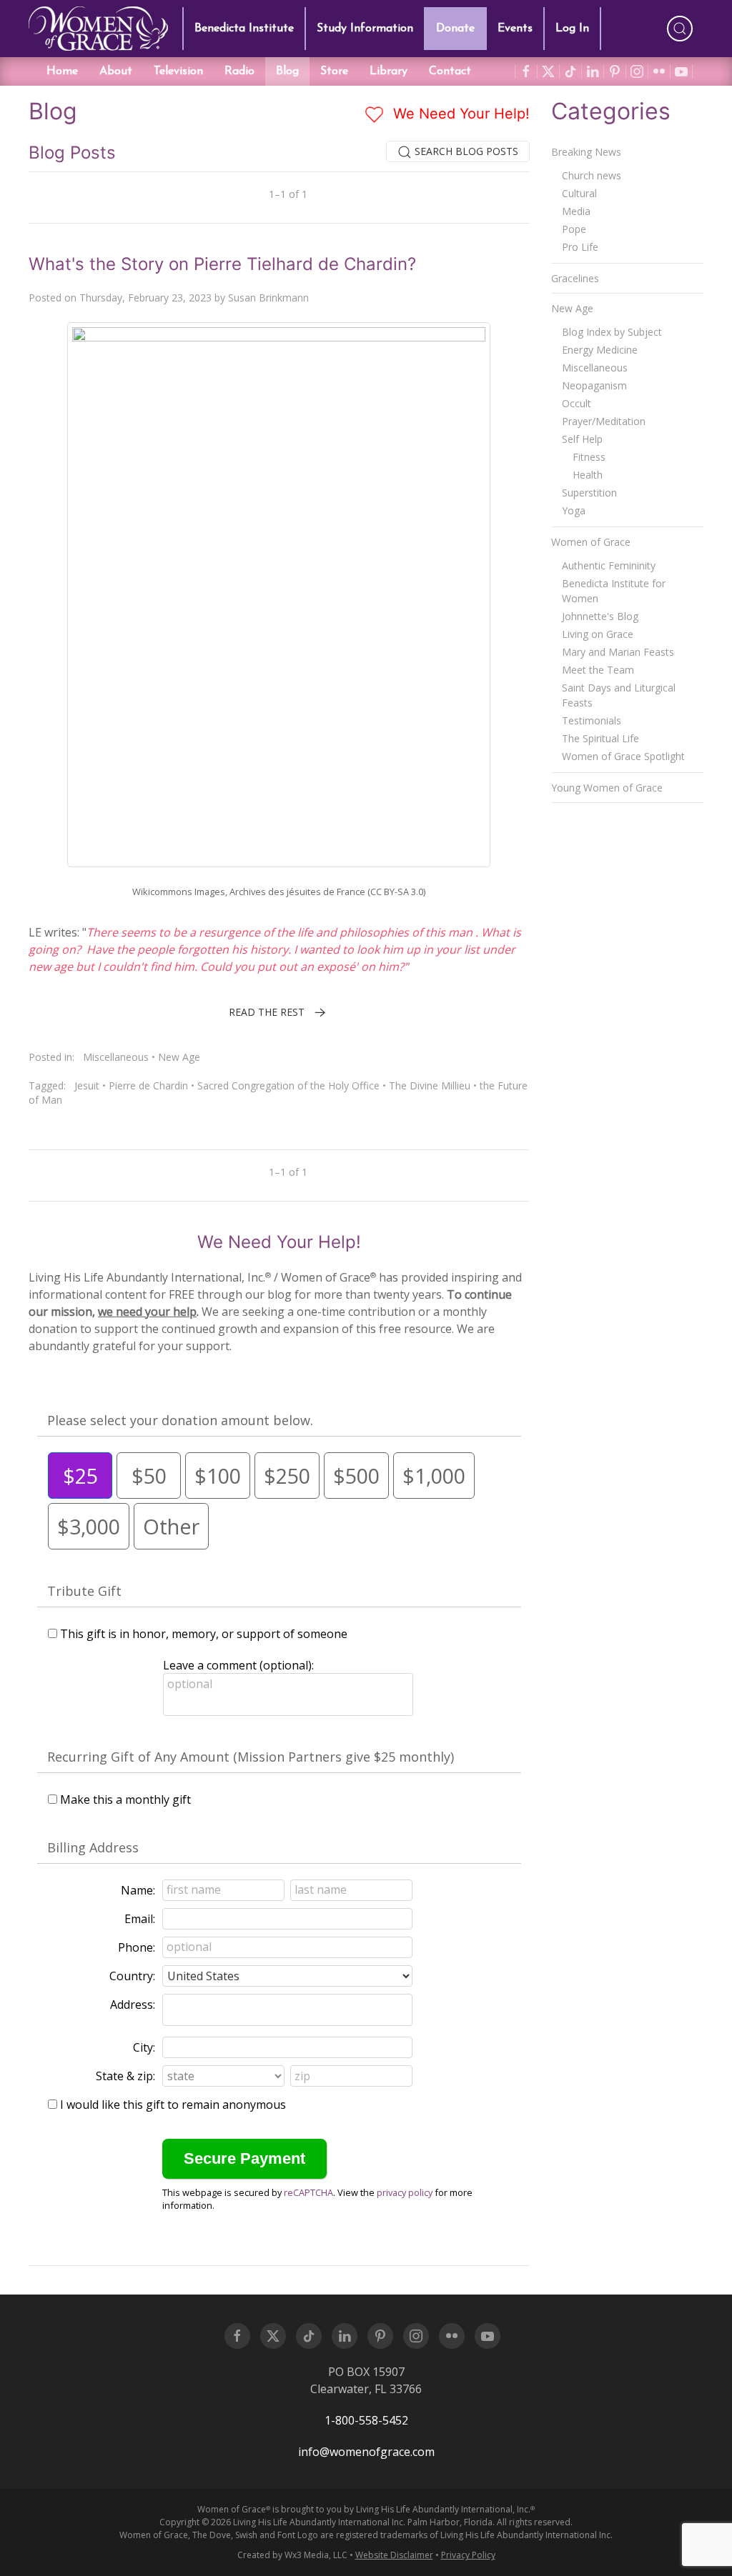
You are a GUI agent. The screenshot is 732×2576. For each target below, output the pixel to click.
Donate (455, 29)
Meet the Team (598, 670)
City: (144, 2047)
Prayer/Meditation (604, 421)
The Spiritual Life (600, 738)
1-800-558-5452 (366, 2420)
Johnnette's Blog (600, 616)
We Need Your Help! (459, 114)
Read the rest (267, 1012)
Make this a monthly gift (125, 1799)
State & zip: (125, 2076)
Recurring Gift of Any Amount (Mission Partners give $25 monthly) (251, 1757)
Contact (450, 71)
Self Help (582, 439)
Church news (592, 175)
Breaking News (586, 152)
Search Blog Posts (465, 151)
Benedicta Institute (244, 29)
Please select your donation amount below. (180, 1420)
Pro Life (580, 247)
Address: (133, 2005)
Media (576, 211)
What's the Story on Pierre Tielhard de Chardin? (222, 264)
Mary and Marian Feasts (618, 652)
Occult (577, 403)
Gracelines (575, 278)
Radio (239, 71)
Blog (287, 71)
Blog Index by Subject (612, 332)
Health (588, 475)
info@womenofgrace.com (366, 2452)
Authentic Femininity (609, 565)
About (116, 71)
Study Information (365, 29)
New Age (179, 1057)
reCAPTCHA (308, 2192)
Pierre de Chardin (148, 1085)
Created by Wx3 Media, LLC (292, 2555)
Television (178, 71)
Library (389, 71)
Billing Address (93, 1847)
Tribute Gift (84, 1591)
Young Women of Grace (607, 788)
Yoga (574, 510)
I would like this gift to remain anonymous (173, 2105)
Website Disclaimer (394, 2555)
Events (515, 29)
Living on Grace (598, 634)
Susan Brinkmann (268, 298)
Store (334, 71)
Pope (574, 229)
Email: (140, 1919)
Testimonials (592, 720)
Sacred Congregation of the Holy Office (288, 1085)
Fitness (589, 457)
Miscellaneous (116, 1057)
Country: (132, 1976)
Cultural (579, 193)
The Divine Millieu (430, 1085)
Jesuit (87, 1085)
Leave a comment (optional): (238, 1665)
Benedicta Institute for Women (614, 591)
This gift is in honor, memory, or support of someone (204, 1634)
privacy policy (405, 2192)
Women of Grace (591, 542)
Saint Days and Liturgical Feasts (619, 695)
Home (62, 71)
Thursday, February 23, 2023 (145, 298)
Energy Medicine (600, 350)
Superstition (589, 493)
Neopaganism (594, 385)
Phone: (137, 1947)
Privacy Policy (468, 2555)
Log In (572, 29)
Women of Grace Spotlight (623, 756)
